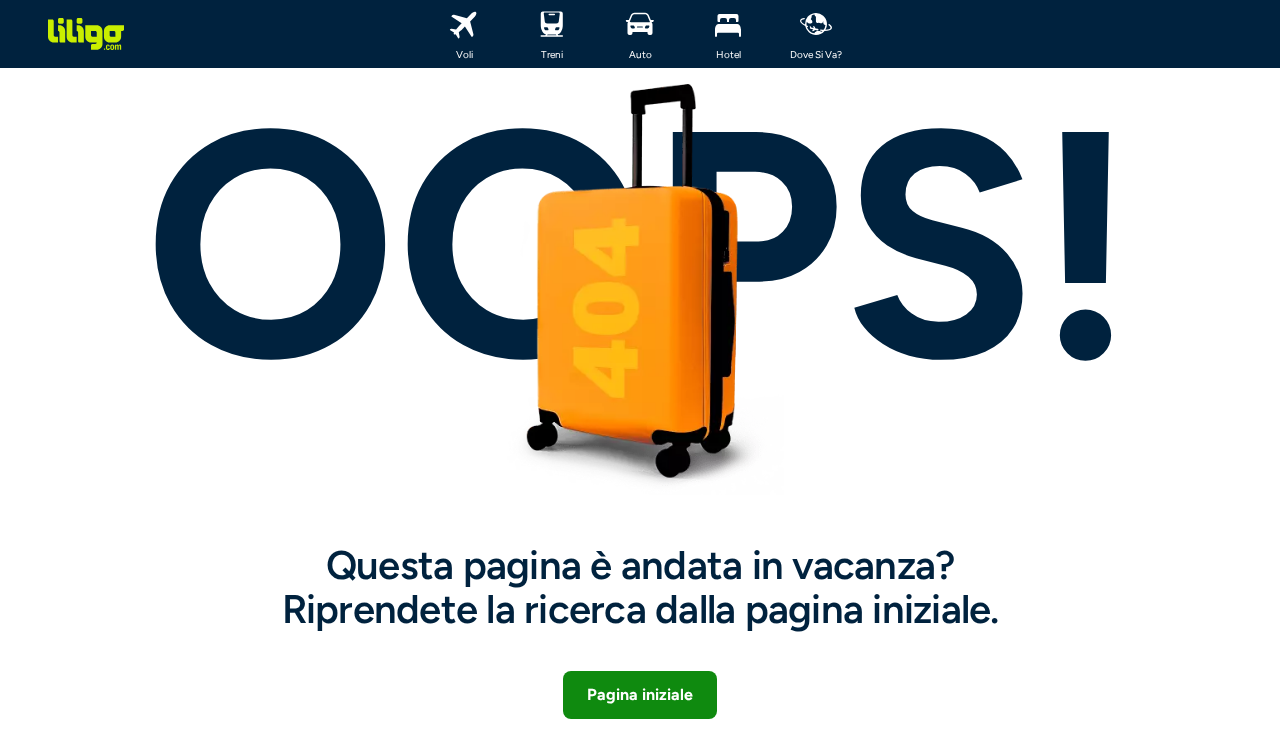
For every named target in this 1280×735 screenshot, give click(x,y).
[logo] (86, 34)
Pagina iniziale (640, 694)
